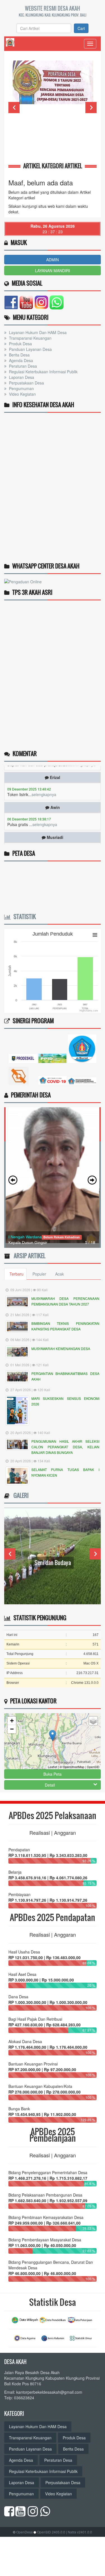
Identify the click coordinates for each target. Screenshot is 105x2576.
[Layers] (93, 1721)
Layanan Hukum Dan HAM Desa (37, 332)
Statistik (23, 917)
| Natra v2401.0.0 (79, 2532)
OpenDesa (25, 2532)
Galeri (20, 1495)
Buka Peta (53, 1774)
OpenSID (93, 1767)
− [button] (12, 1729)
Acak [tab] (60, 1274)
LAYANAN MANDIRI (53, 271)
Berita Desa (19, 355)
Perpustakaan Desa (26, 383)
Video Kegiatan (22, 394)
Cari (81, 28)
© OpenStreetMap (72, 1767)
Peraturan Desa (22, 366)
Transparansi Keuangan (30, 338)
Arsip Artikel (28, 1256)
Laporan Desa (21, 377)
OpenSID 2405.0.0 (51, 2532)
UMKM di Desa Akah (53, 1563)
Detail (50, 1785)
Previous (14, 108)
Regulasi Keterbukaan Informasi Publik (43, 372)
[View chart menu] (95, 935)
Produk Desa (20, 344)
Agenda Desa (20, 360)
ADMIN (53, 260)
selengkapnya (44, 779)
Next (91, 108)
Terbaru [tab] (17, 1274)
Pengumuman (21, 388)
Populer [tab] (39, 1274)
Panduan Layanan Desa (30, 349)
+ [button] (12, 1721)
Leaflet (53, 1767)
